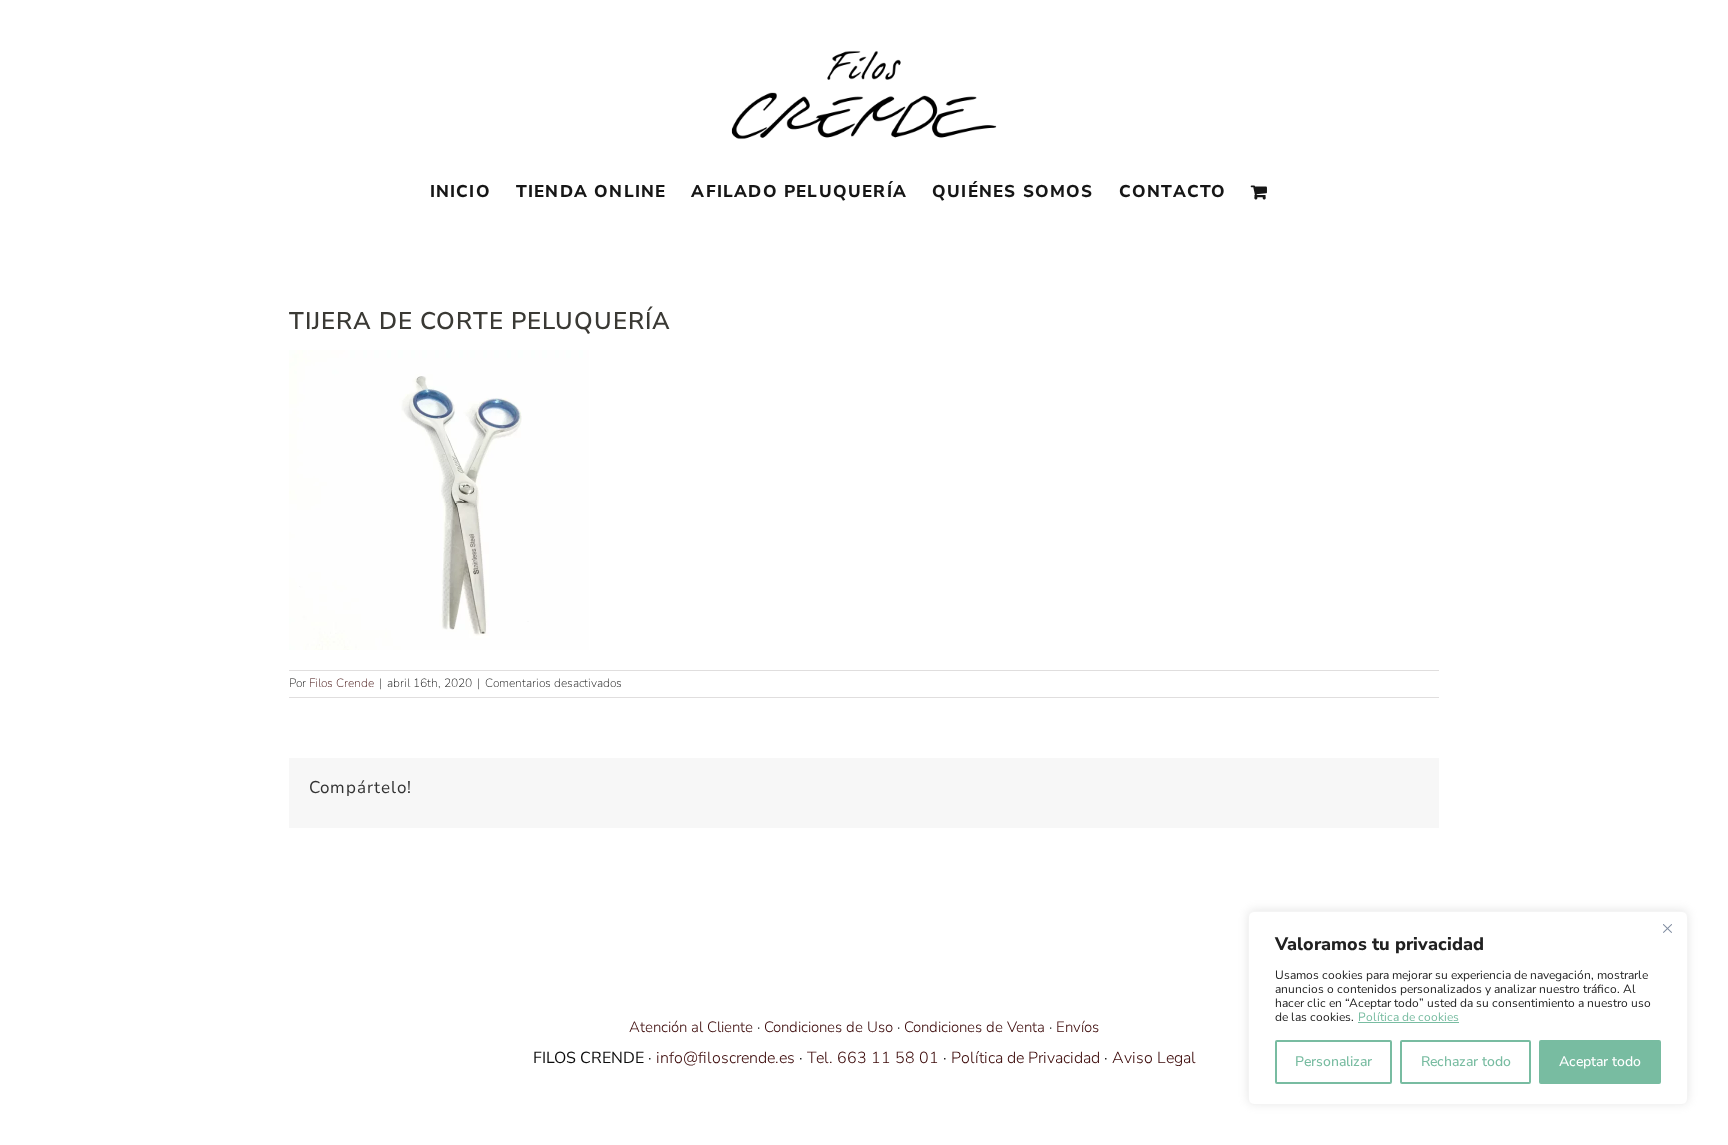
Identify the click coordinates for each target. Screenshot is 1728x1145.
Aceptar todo (1600, 1061)
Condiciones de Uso (828, 1027)
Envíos (1077, 1027)
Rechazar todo (1466, 1061)
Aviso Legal (1154, 1058)
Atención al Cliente (691, 1027)
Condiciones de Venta (974, 1027)
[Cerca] (1667, 928)
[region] (1468, 1008)
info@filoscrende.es (725, 1058)
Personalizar (1333, 1061)
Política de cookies (1408, 1017)
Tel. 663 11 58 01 (873, 1058)
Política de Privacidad (1025, 1058)
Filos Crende (341, 683)
